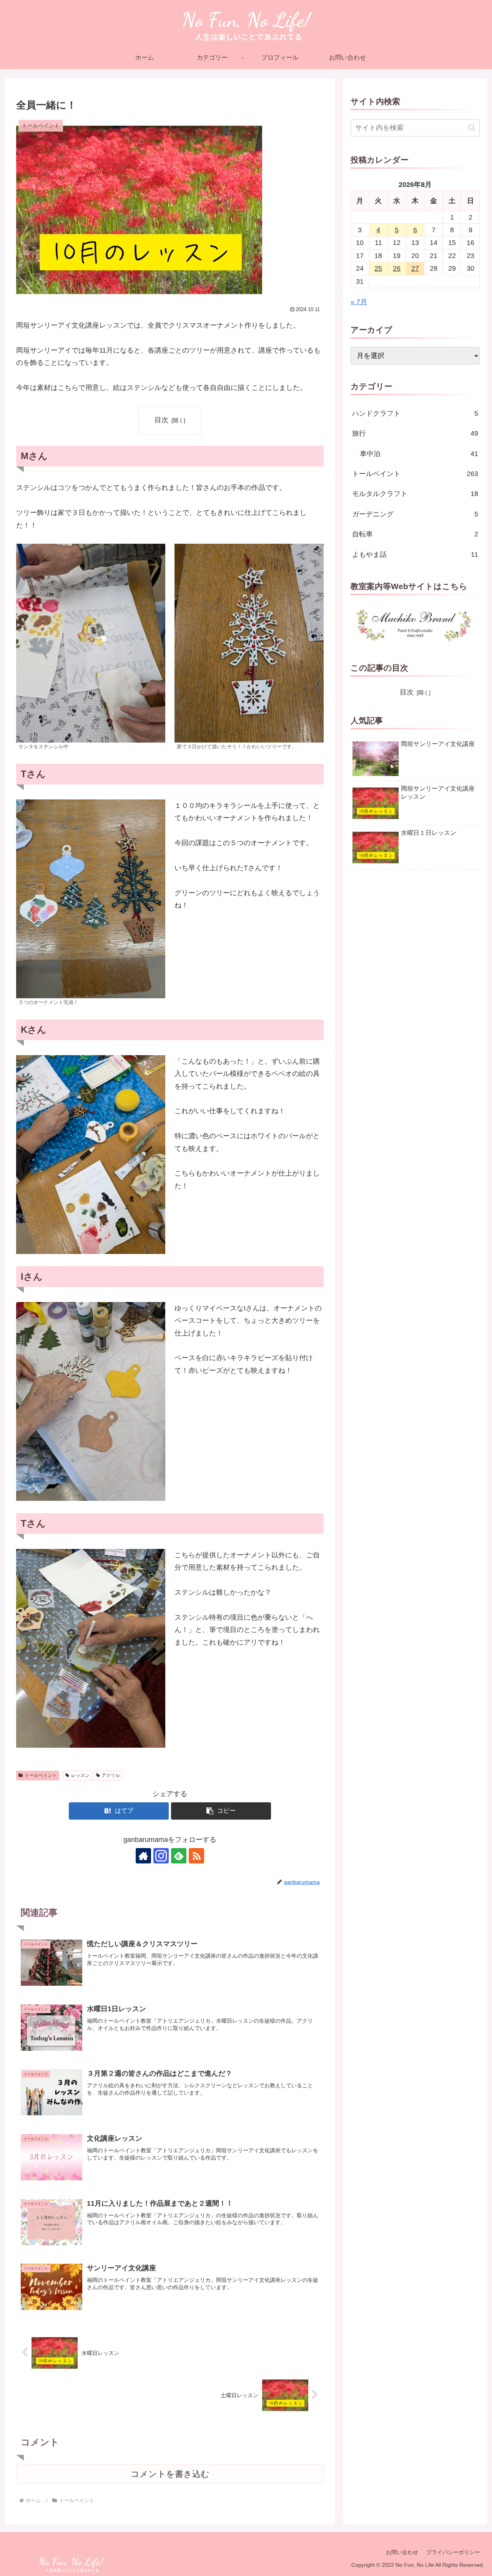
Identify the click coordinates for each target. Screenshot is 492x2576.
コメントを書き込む (170, 2474)
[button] (221, 1811)
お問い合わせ (402, 2552)
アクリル (111, 1775)
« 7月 (359, 302)
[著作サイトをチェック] (143, 1856)
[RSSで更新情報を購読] (196, 1856)
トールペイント (41, 1775)
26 (397, 268)
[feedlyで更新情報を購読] (179, 1856)
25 (378, 268)
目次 (161, 420)
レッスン (80, 1775)
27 (415, 268)
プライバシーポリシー (453, 2552)
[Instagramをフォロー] (161, 1856)
